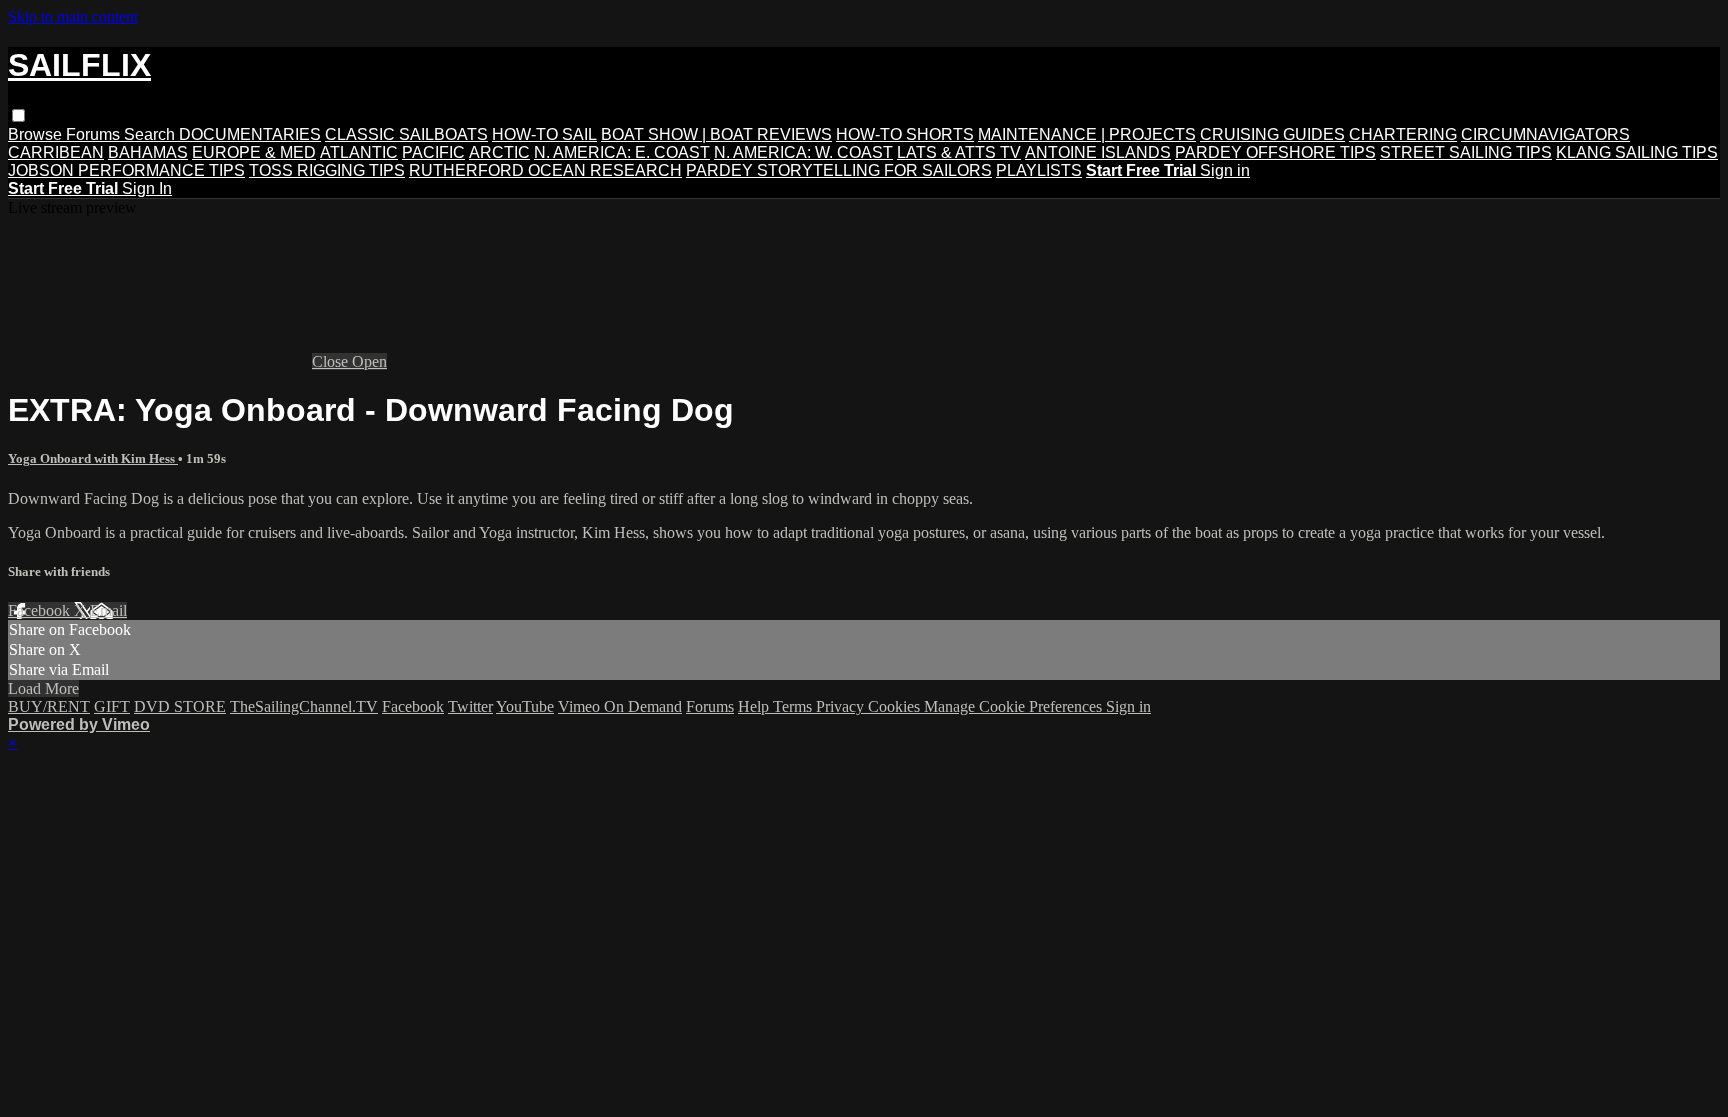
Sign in (1225, 170)
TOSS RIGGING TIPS (327, 170)
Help (755, 706)
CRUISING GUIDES (1272, 134)
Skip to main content (73, 16)
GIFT (112, 706)
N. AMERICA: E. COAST (622, 152)
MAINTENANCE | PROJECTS (1087, 134)
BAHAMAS (148, 152)
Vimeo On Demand (620, 706)
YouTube (525, 706)
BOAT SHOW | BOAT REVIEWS (716, 134)
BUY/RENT (49, 706)
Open (369, 361)
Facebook (41, 610)
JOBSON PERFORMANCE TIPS (126, 170)
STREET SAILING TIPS (1466, 152)
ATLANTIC (359, 152)
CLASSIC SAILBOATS (406, 134)
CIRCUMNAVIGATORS (1545, 134)
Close (332, 361)
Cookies (896, 706)
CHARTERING (1403, 134)
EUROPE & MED (254, 152)
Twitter (470, 706)
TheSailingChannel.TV (304, 706)
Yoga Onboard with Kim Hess (93, 458)
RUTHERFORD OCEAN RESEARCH (545, 170)
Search (151, 134)
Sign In (147, 188)
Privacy (842, 706)
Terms (794, 706)
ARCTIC (499, 152)
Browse (37, 134)
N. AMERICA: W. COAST (803, 152)
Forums (95, 134)
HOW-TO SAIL (544, 134)
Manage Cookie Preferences (1015, 706)
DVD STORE (180, 706)
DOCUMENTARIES (250, 134)
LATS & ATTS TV (959, 152)
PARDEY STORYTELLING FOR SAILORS (839, 170)
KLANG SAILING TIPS (1637, 152)
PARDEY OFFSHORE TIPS (1275, 152)
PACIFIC (433, 152)
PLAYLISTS (1039, 170)
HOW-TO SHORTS (905, 134)
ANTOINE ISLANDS (1098, 152)
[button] (18, 115)
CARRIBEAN (56, 152)
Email (108, 610)
